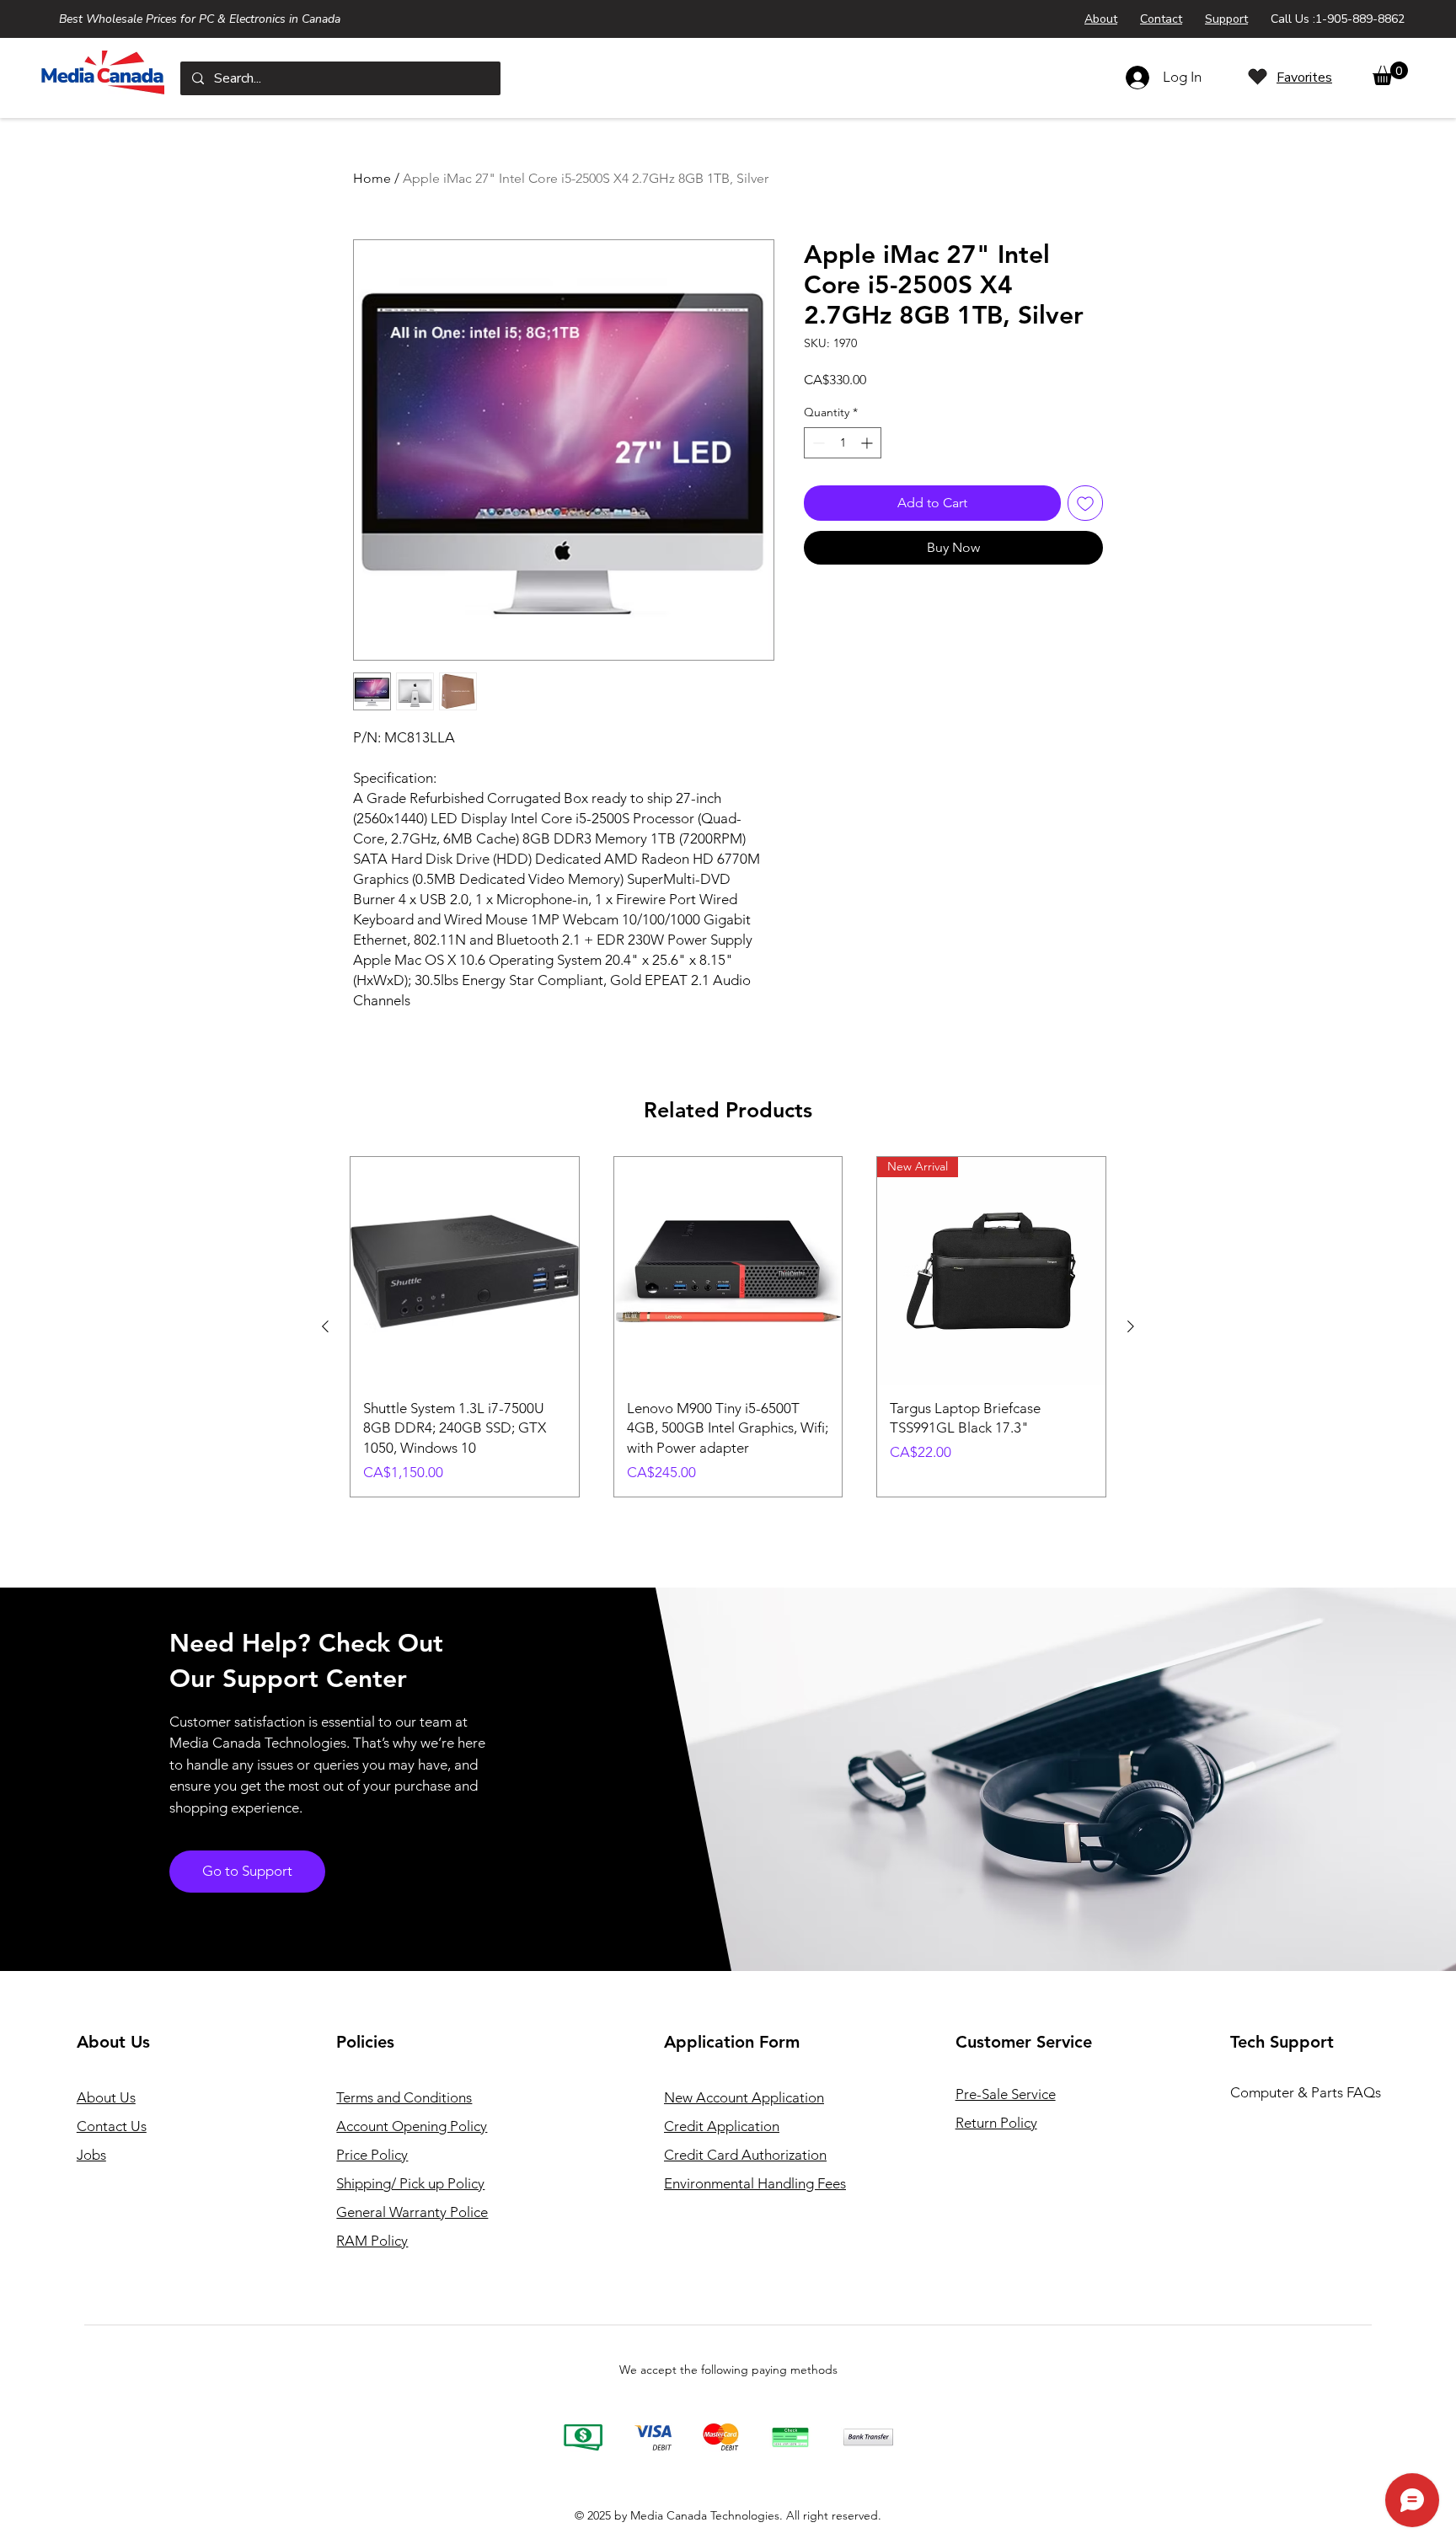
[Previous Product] (325, 1326)
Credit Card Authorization (745, 2155)
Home (372, 178)
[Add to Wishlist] (1085, 503)
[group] (728, 1327)
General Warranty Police (412, 2212)
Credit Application (722, 2126)
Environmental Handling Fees (755, 2183)
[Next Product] (1131, 1326)
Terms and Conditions (404, 2097)
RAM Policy (372, 2241)
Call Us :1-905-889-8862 (1338, 19)
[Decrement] (817, 443)
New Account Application (744, 2097)
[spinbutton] (843, 443)
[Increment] (868, 443)
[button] (1390, 73)
